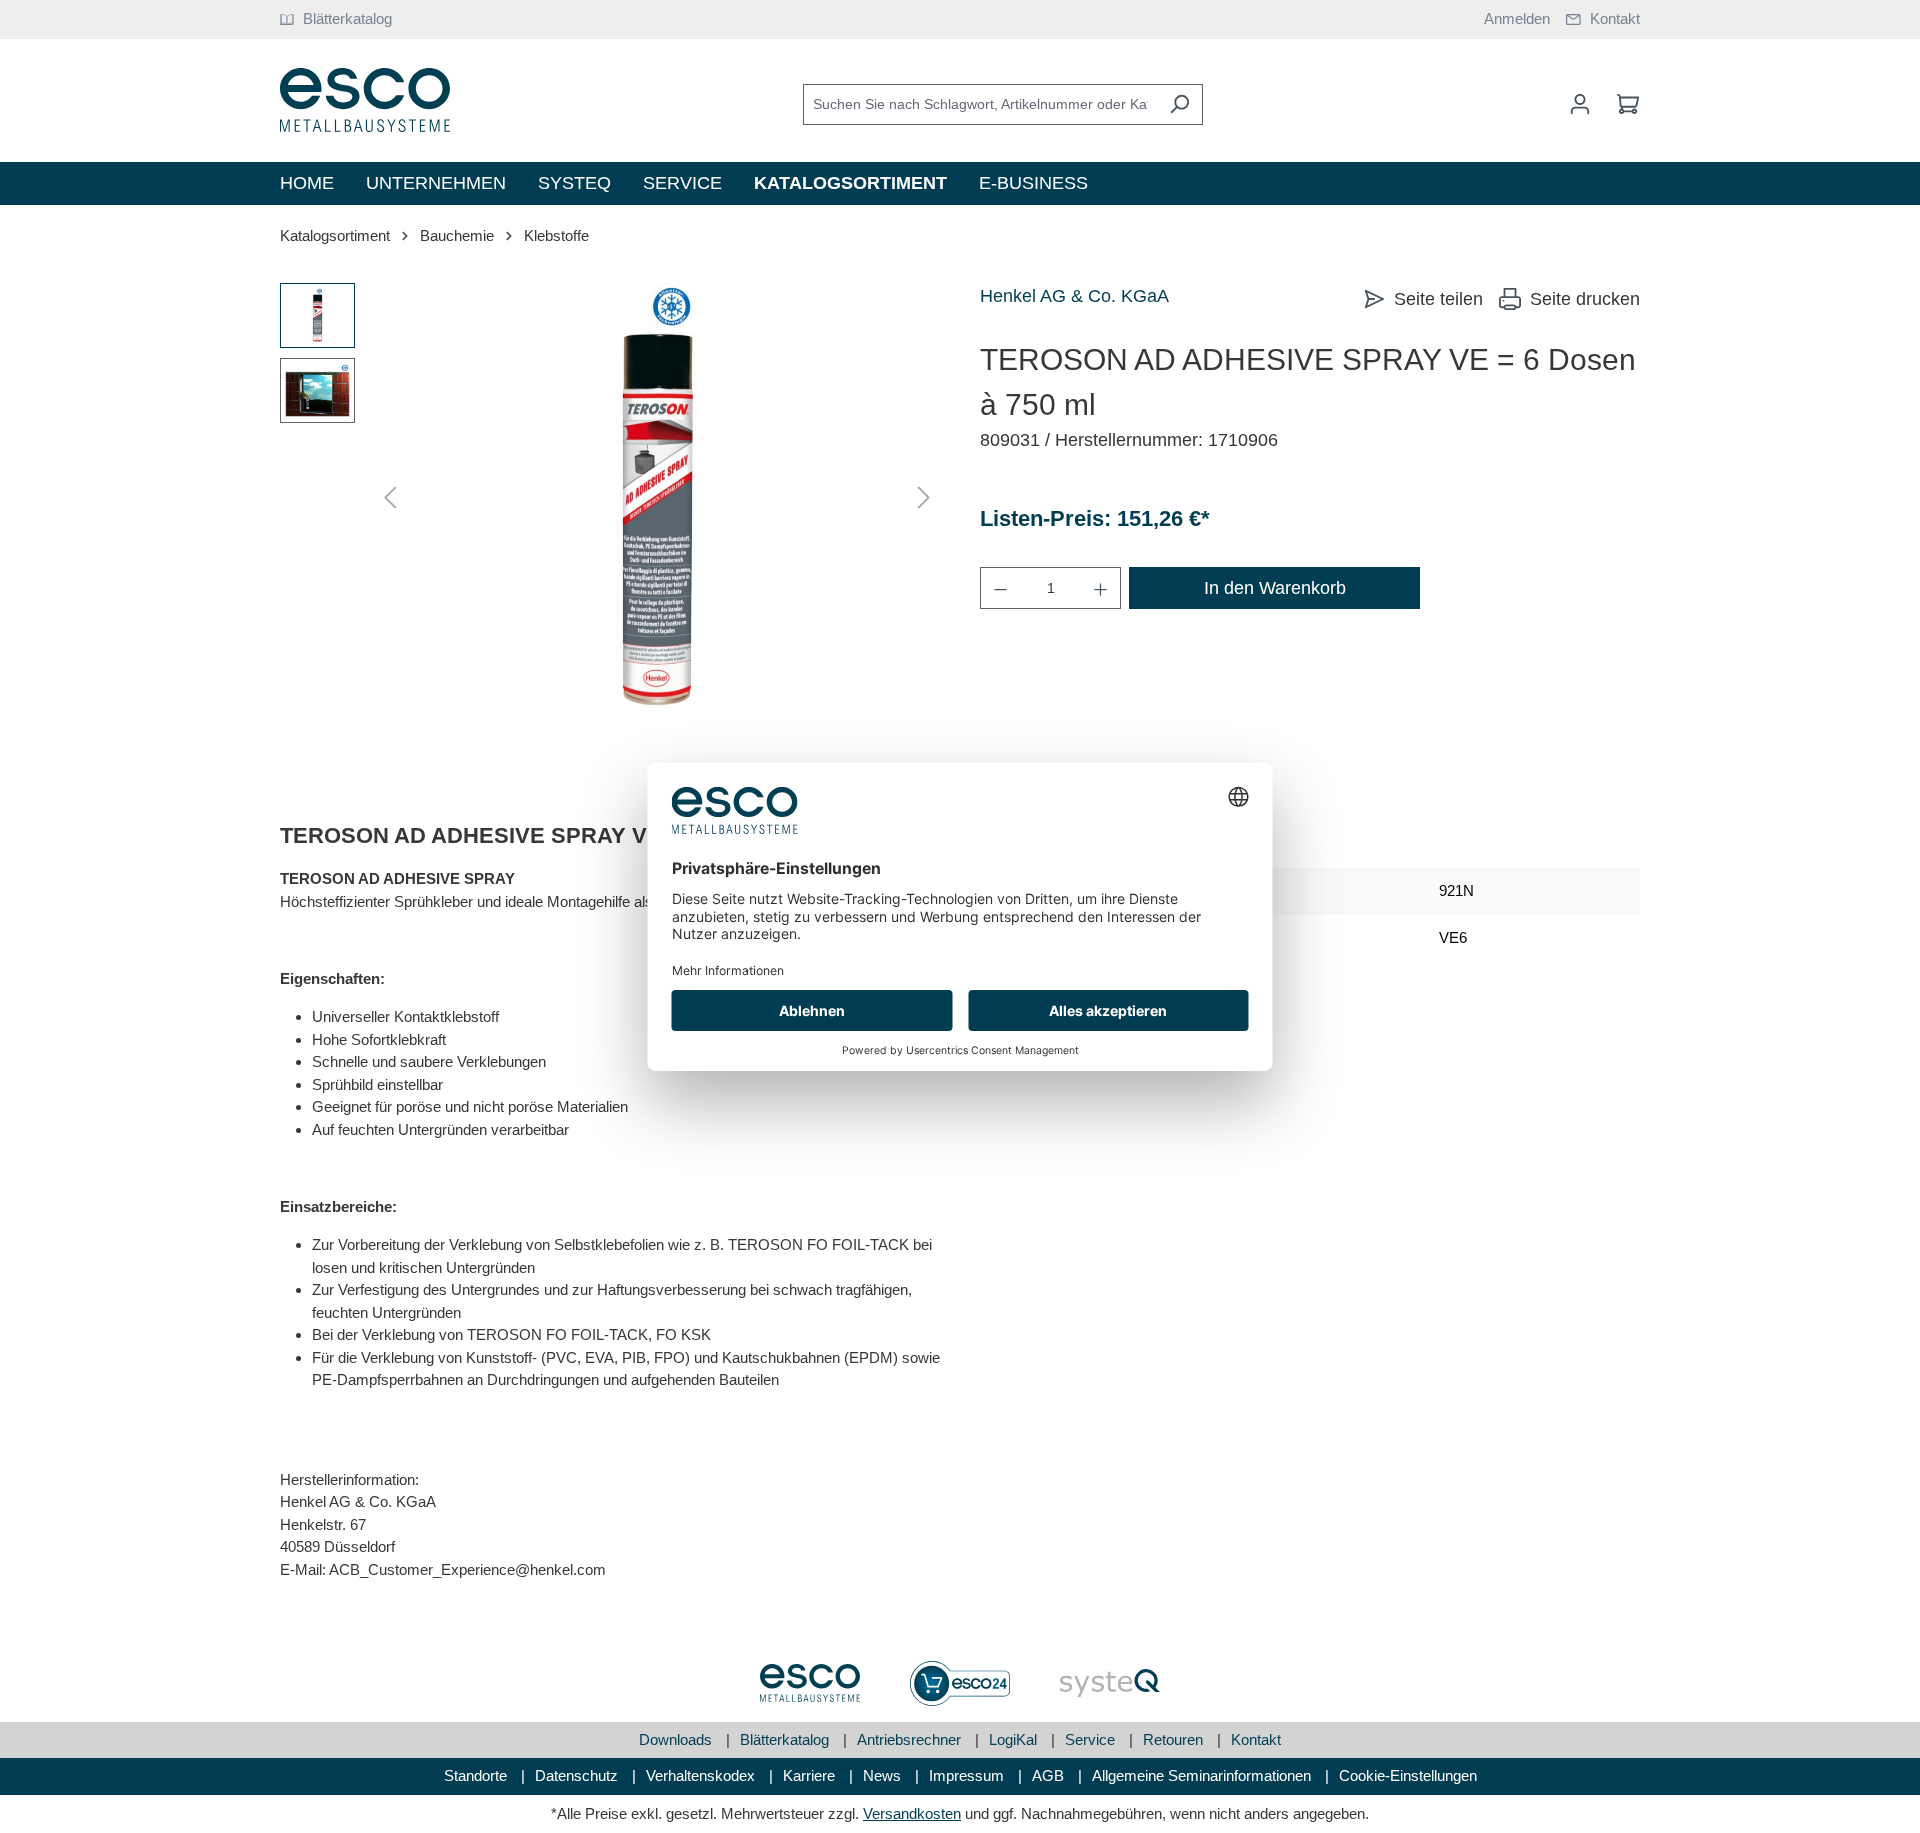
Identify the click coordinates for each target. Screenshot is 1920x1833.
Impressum (968, 1775)
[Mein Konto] (1580, 104)
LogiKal (1015, 1739)
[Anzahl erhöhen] (1101, 588)
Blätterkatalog (786, 1739)
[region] (610, 498)
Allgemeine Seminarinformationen (1203, 1775)
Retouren (1175, 1739)
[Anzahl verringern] (1000, 588)
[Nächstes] (924, 498)
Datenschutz (578, 1775)
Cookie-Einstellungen (1408, 1775)
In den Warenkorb (1275, 588)
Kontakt (1256, 1739)
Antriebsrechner (911, 1739)
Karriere (811, 1775)
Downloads (677, 1739)
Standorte (477, 1775)
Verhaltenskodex (702, 1775)
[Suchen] (1179, 104)
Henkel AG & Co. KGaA (1074, 296)
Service (1092, 1739)
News (884, 1775)
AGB (1050, 1775)
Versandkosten (912, 1813)
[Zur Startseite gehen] (365, 100)
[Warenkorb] (1622, 104)
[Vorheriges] (390, 498)
